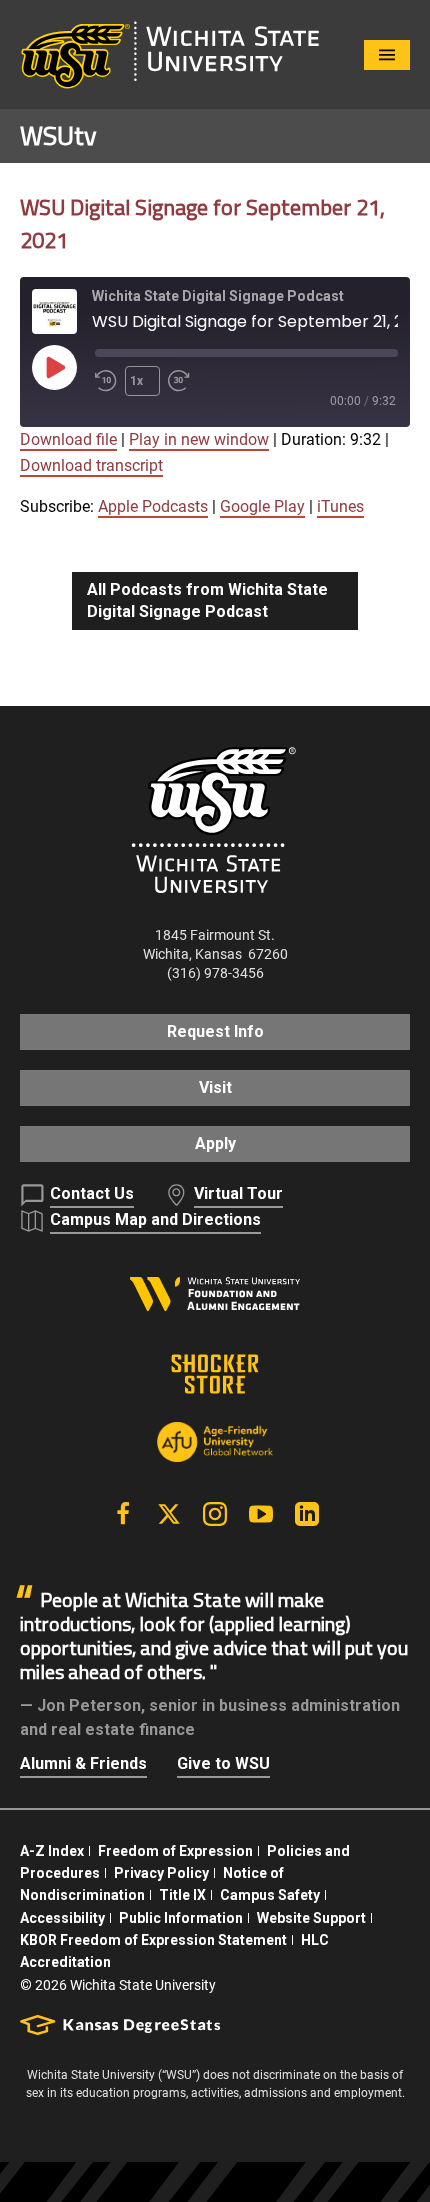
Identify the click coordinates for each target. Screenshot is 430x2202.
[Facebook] (123, 1514)
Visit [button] (215, 1087)
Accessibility (62, 1918)
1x (136, 381)
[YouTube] (261, 1514)
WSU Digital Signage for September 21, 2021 (202, 223)
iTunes (340, 506)
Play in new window (199, 439)
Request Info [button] (215, 1031)
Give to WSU (223, 1763)
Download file (68, 439)
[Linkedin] (307, 1514)
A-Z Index (52, 1851)
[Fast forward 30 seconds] (183, 381)
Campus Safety (270, 1895)
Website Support (311, 1918)
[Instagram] (215, 1514)
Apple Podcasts (153, 506)
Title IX (182, 1895)
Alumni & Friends (83, 1763)
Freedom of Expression (175, 1851)
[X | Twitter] (169, 1514)
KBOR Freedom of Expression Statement (153, 1940)
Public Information (181, 1918)
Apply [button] (215, 1143)
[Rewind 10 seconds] (106, 381)
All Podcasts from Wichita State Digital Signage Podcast (207, 600)
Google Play (262, 506)
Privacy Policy (161, 1873)
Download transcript (91, 465)
